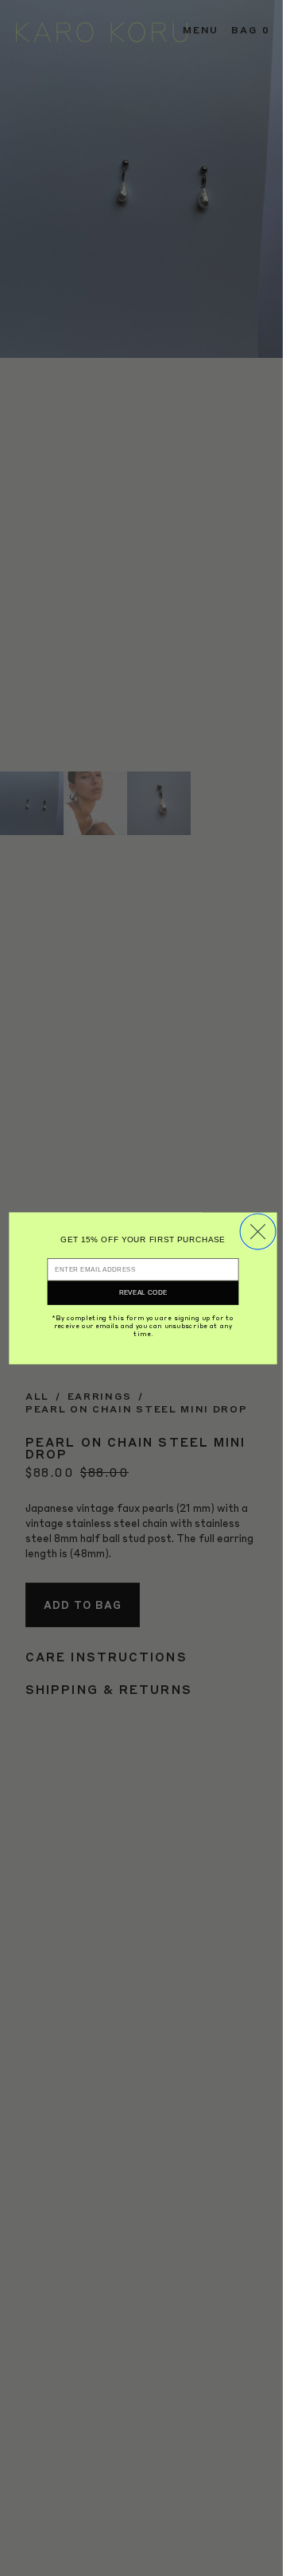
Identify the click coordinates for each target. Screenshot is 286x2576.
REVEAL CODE (143, 1293)
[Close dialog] (258, 1232)
